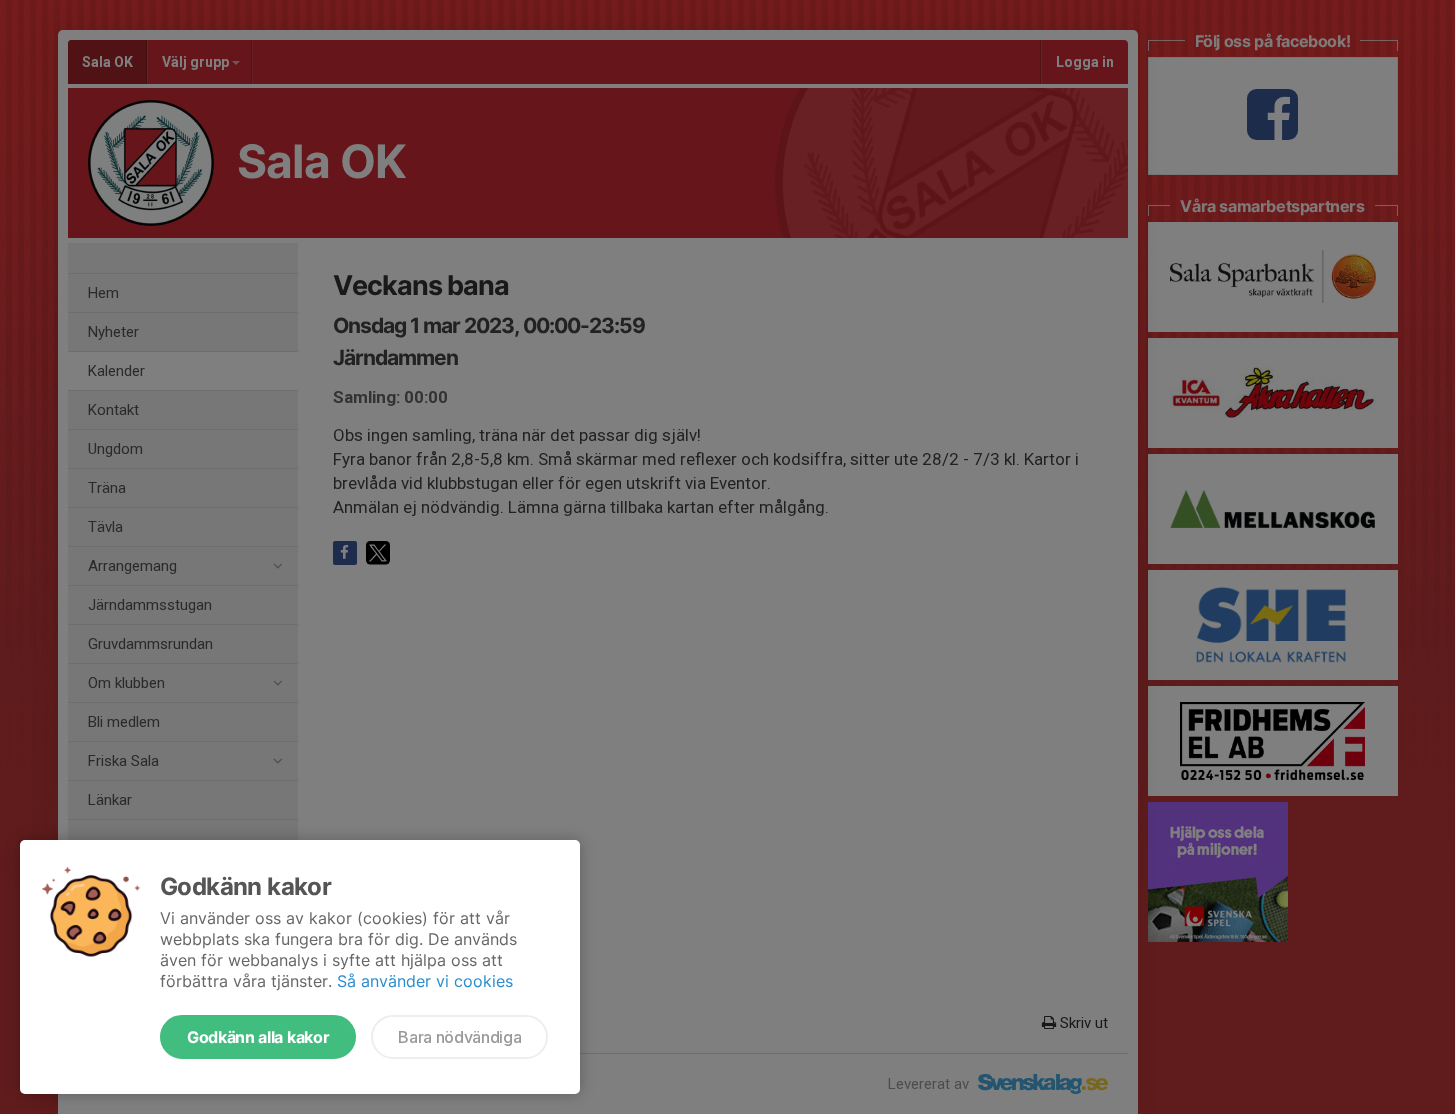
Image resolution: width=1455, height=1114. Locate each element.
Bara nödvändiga (459, 1037)
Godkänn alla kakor (258, 1037)
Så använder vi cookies (425, 981)
